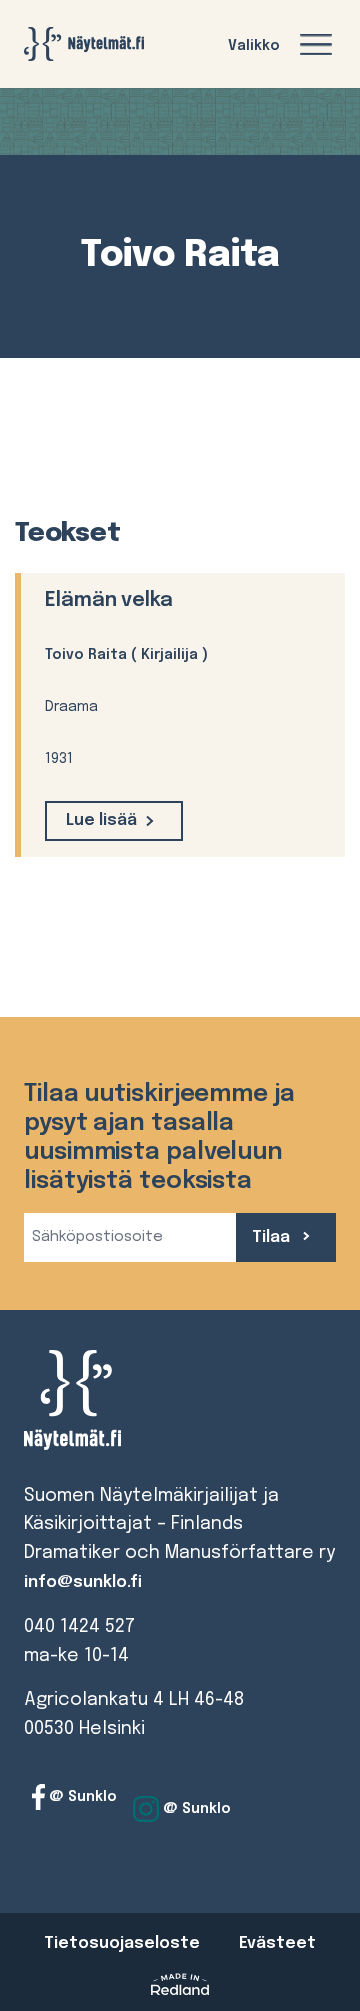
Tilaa (273, 1237)
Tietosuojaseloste (122, 1943)
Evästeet (277, 1943)
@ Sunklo (81, 1797)
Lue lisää (101, 820)
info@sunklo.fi (83, 1582)
